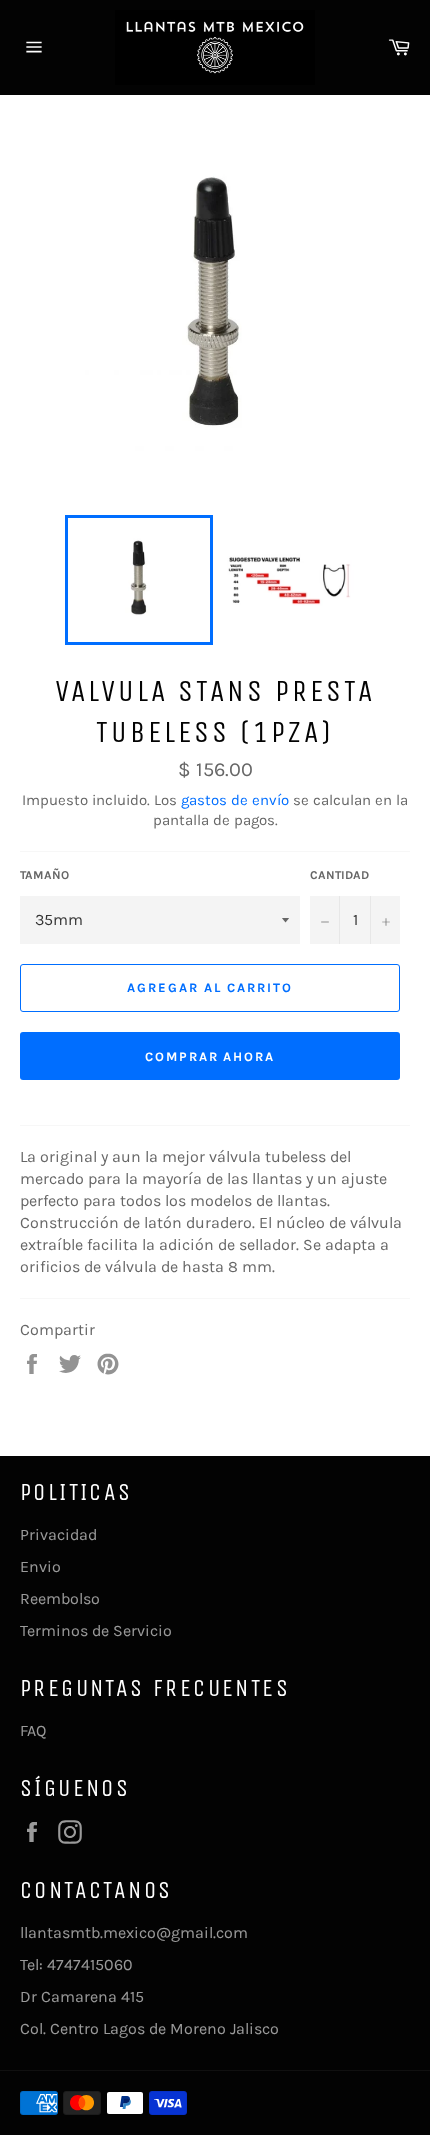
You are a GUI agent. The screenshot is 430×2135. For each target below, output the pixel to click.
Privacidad (58, 1534)
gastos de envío (235, 800)
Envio (40, 1566)
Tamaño (44, 875)
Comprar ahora (210, 1056)
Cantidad (339, 875)
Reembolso (60, 1598)
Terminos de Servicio (96, 1630)
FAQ (33, 1730)
